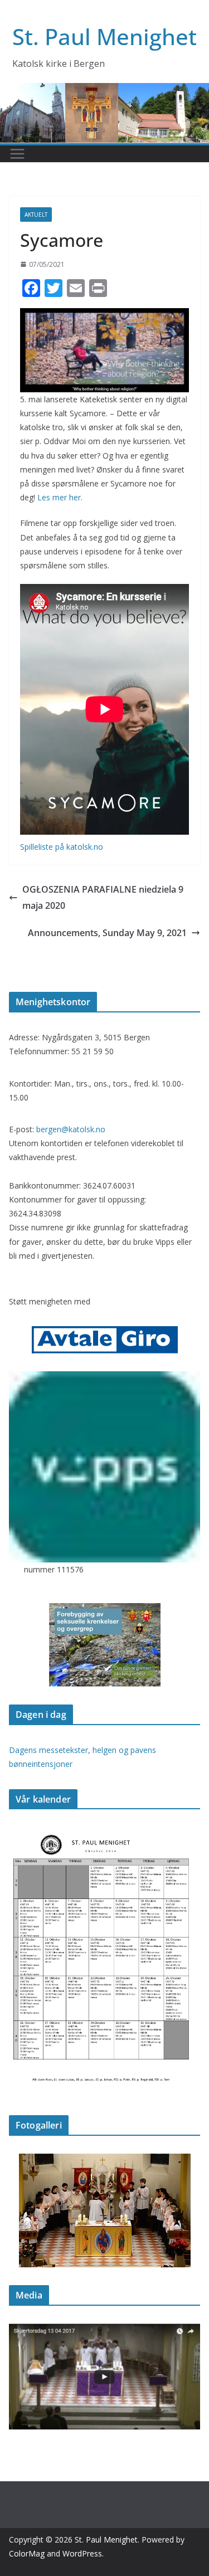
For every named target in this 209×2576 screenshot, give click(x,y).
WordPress (82, 2553)
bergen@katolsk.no (71, 1129)
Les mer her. (60, 497)
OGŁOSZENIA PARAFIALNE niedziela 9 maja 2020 (103, 897)
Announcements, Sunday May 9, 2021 (107, 933)
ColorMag (27, 2553)
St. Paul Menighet (104, 36)
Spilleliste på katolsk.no (62, 847)
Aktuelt (36, 215)
